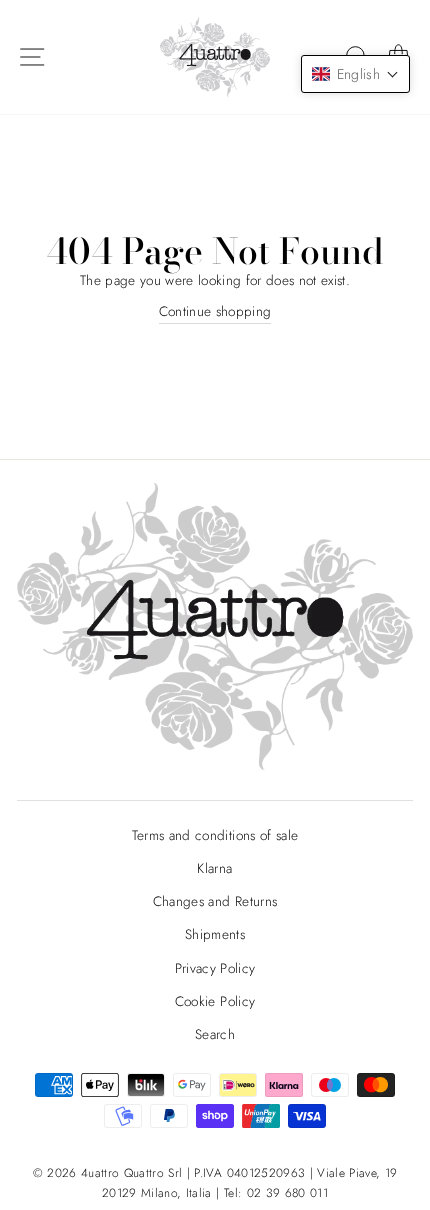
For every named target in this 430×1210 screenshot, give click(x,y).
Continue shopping (215, 311)
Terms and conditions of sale (215, 835)
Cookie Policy (215, 1001)
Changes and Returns (215, 901)
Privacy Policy (215, 968)
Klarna (214, 868)
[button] (355, 74)
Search (215, 1034)
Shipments (215, 934)
